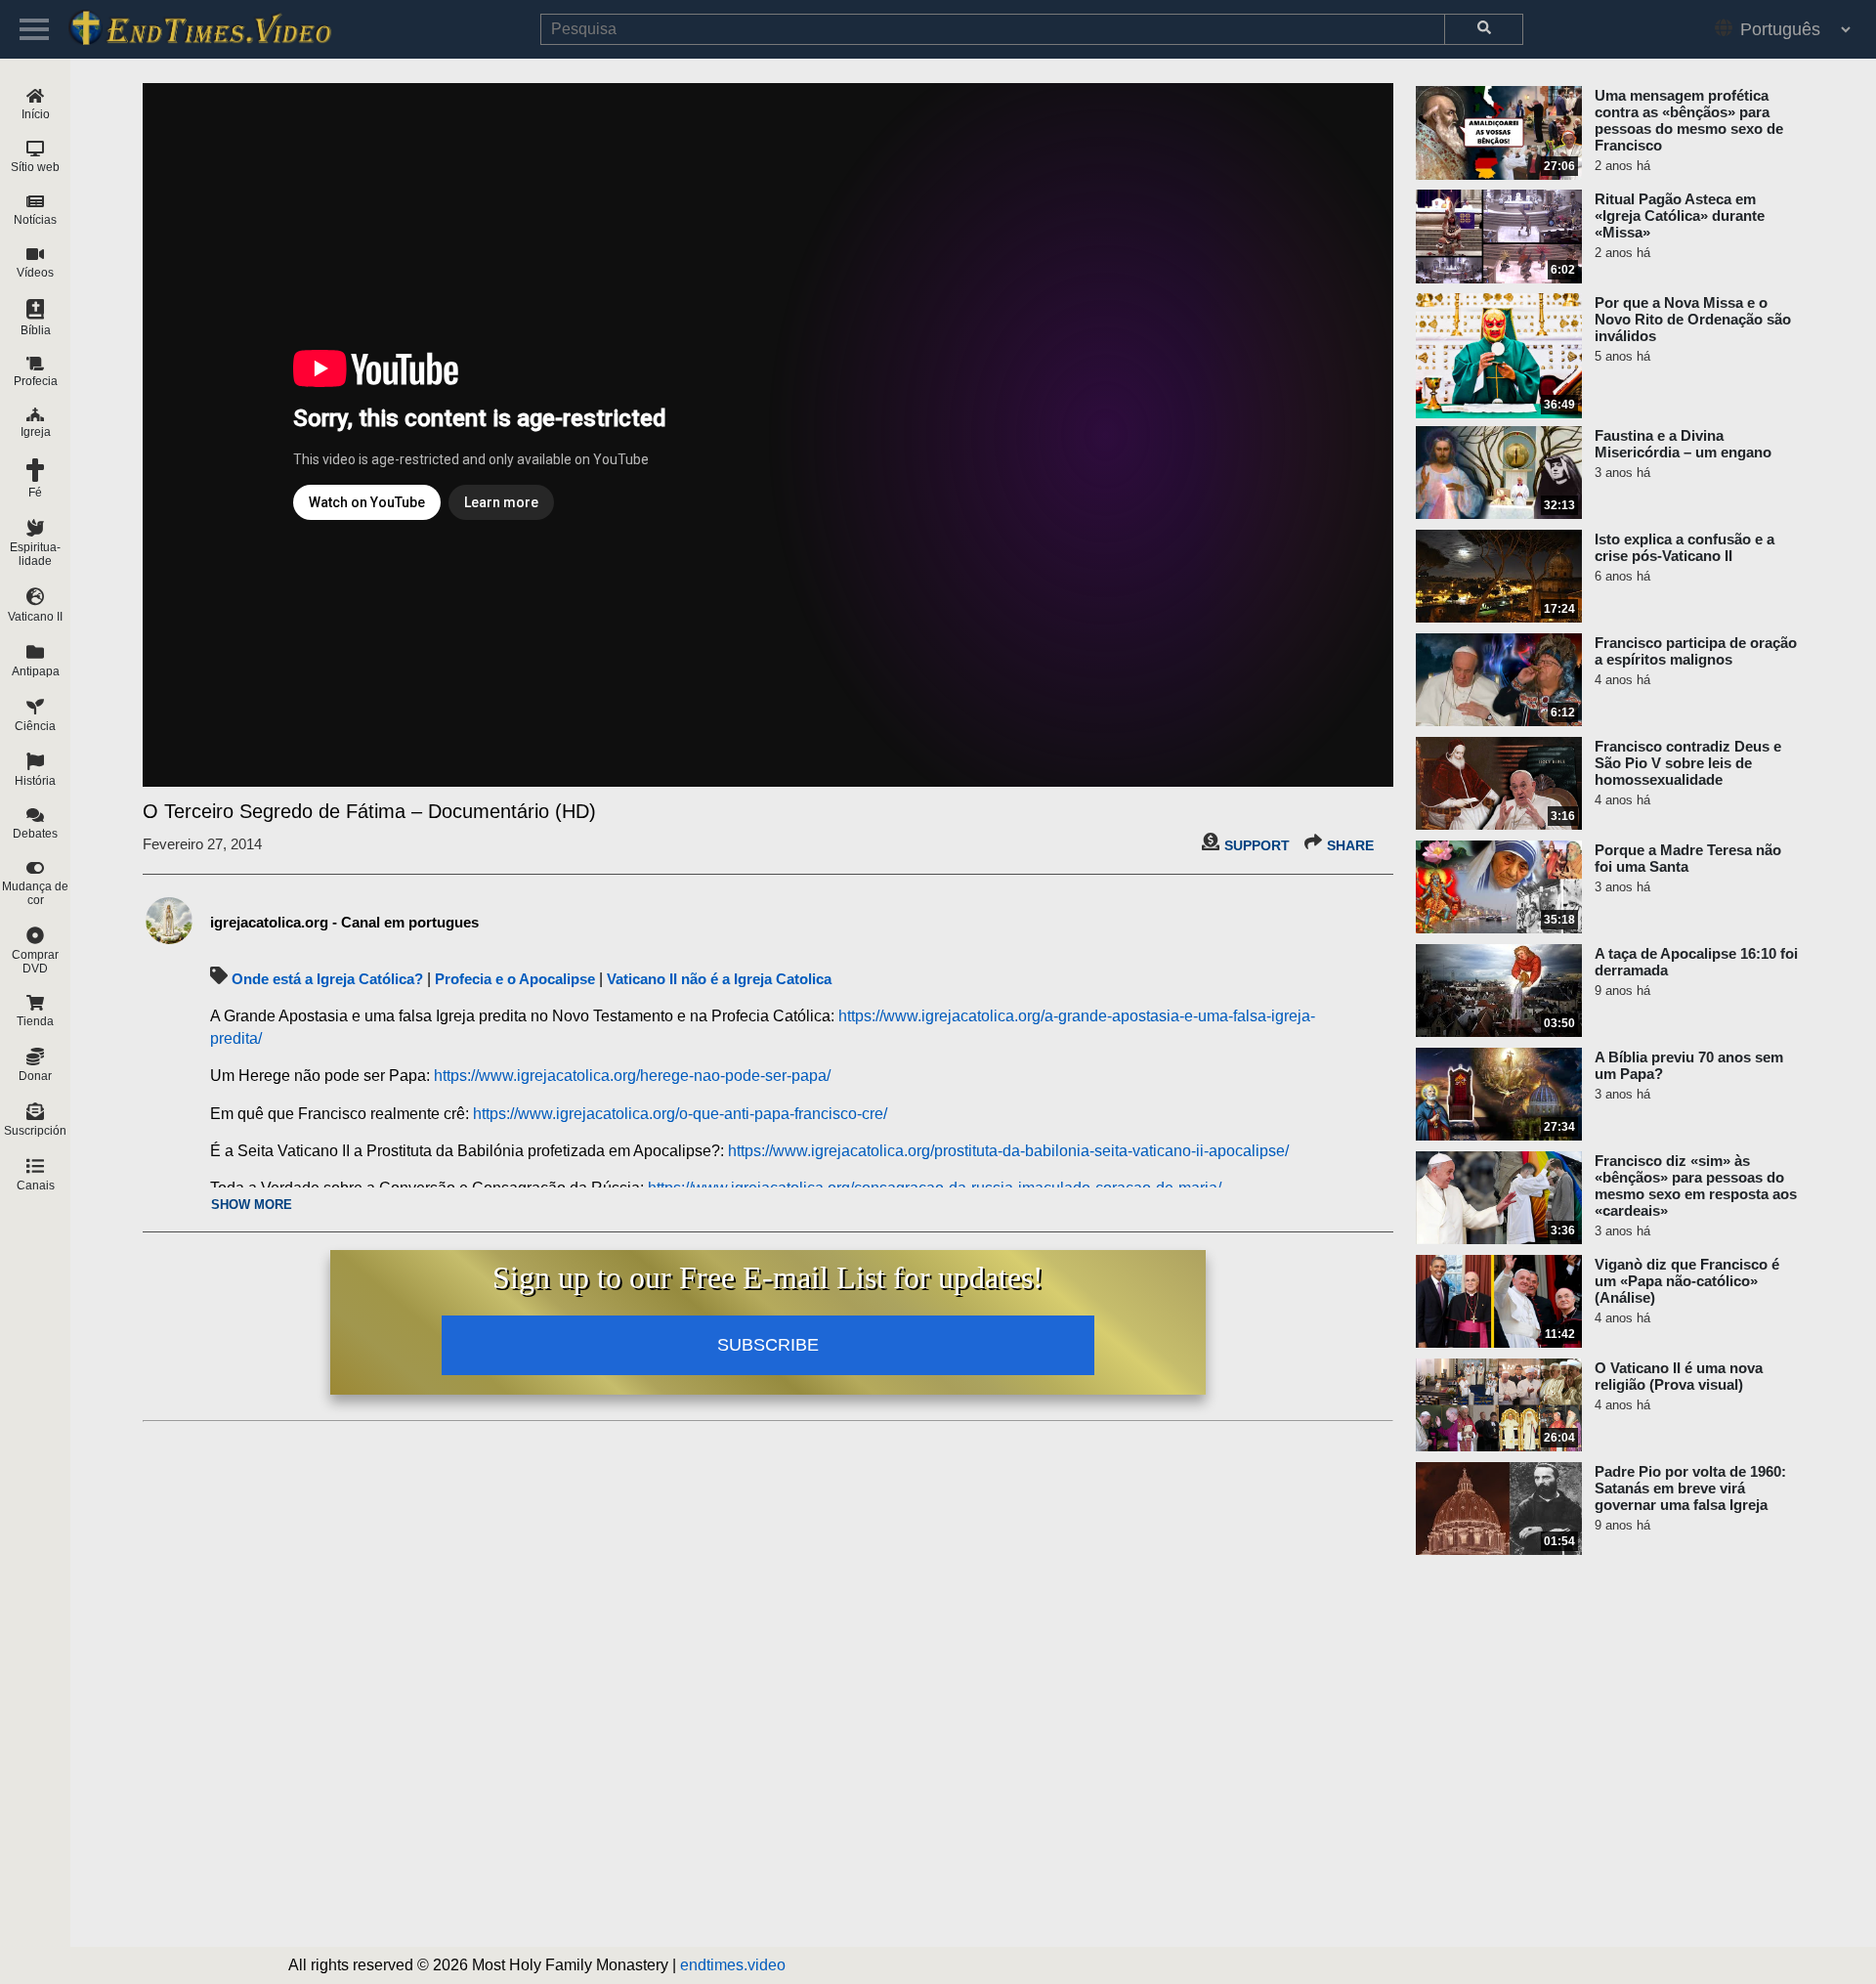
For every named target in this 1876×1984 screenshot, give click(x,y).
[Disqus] (768, 1674)
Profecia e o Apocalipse (515, 979)
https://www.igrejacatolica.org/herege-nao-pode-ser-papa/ (632, 1076)
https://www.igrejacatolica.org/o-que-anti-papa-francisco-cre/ (680, 1114)
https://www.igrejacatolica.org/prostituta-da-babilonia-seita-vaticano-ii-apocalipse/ (1008, 1151)
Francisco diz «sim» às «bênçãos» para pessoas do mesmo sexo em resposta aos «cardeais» (1696, 1186)
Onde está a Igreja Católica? (327, 979)
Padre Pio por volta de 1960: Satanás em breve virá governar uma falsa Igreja (1690, 1488)
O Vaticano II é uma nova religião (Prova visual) (1679, 1376)
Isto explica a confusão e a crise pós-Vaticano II (1684, 547)
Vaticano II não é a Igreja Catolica (719, 979)
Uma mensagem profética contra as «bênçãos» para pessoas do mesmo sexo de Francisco (1689, 120)
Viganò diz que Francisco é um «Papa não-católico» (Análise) (1687, 1281)
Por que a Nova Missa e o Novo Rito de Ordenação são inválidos (1693, 319)
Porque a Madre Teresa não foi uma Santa (1688, 858)
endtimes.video (733, 1965)
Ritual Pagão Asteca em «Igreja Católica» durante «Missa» (1680, 216)
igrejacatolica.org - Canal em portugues (344, 922)
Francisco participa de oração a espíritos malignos (1696, 651)
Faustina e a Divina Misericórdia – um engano (1683, 444)
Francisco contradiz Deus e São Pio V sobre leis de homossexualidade (1688, 763)
